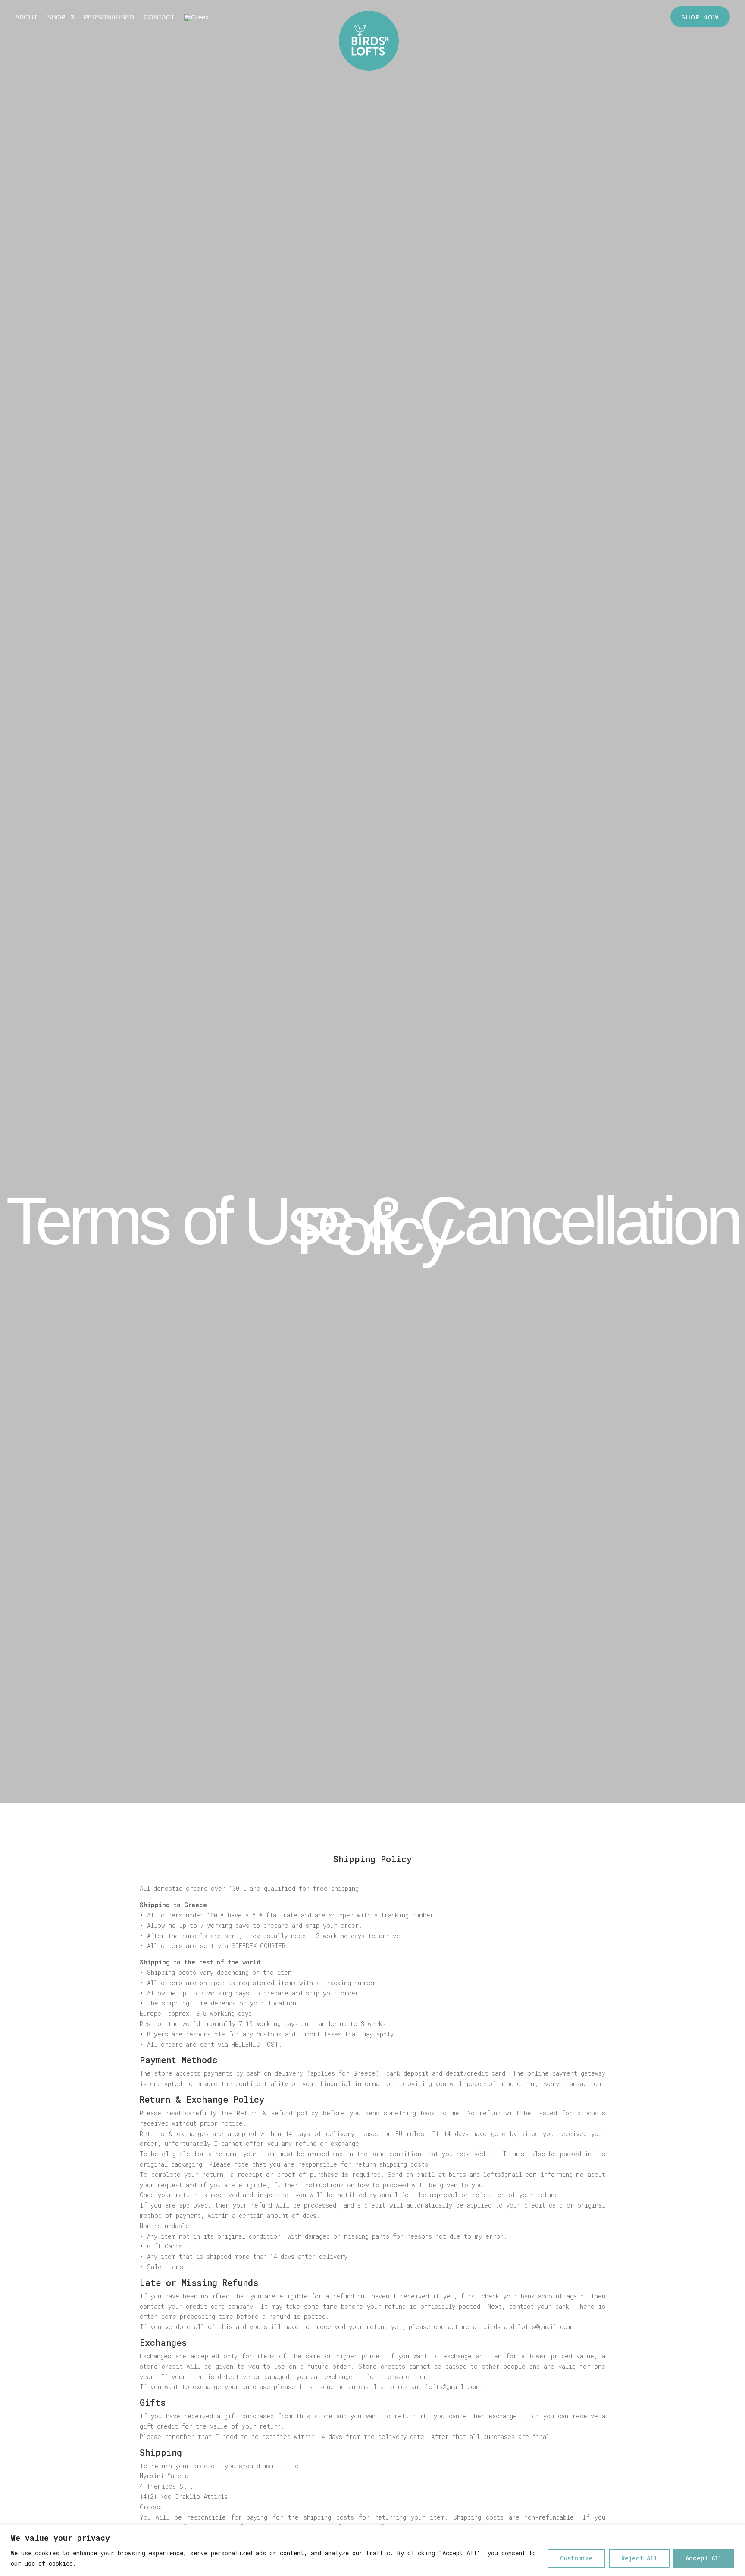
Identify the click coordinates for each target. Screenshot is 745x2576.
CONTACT (159, 17)
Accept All (704, 2558)
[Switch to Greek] (196, 19)
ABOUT (26, 17)
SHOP (56, 17)
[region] (372, 2550)
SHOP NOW (700, 17)
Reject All (639, 2558)
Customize (576, 2558)
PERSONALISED (109, 17)
